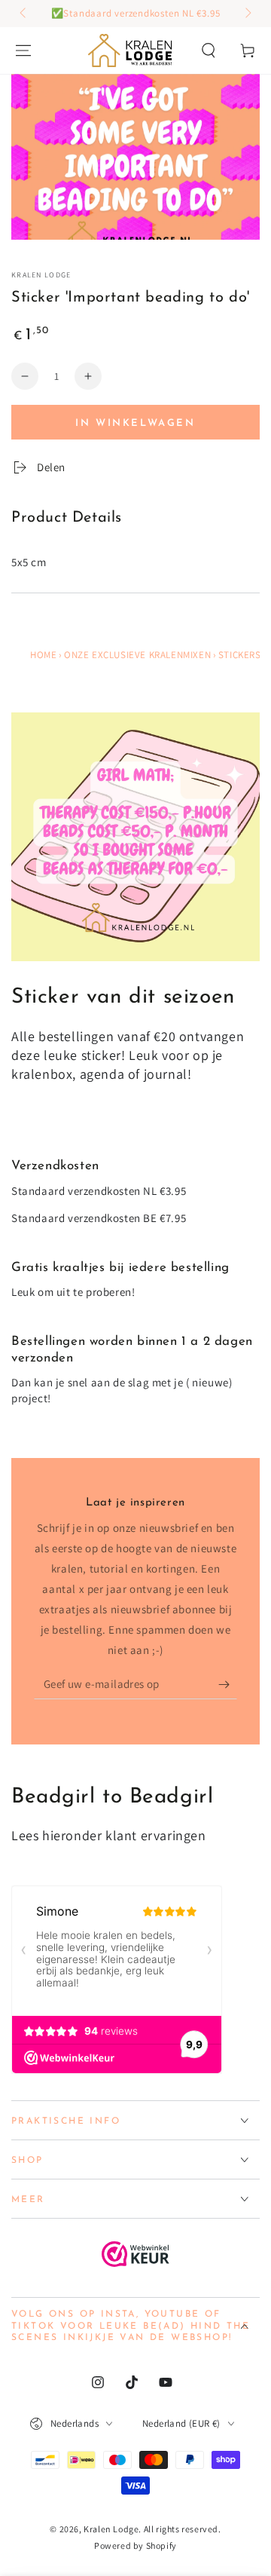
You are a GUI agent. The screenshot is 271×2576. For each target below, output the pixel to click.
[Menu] (23, 51)
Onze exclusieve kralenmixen (137, 655)
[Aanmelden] (228, 1684)
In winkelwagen (135, 423)
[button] (209, 51)
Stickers (240, 655)
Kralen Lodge (41, 275)
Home (43, 655)
